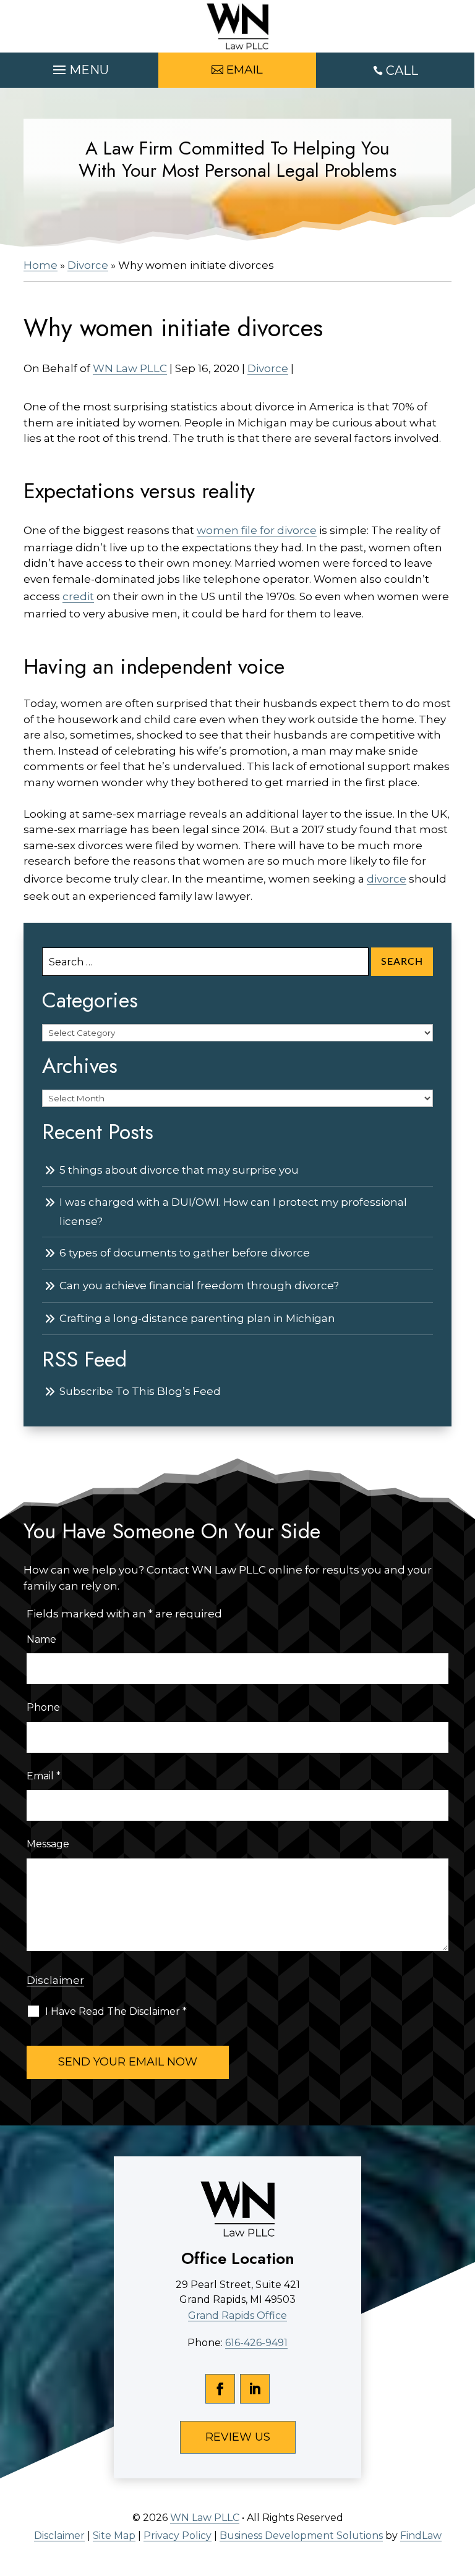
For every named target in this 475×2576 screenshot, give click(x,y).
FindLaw (421, 2536)
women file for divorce (257, 530)
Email (44, 1776)
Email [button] (245, 70)
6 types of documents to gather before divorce (185, 1253)
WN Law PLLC (130, 368)
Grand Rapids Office (237, 2315)
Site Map (114, 2536)
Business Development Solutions (301, 2536)
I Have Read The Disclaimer (116, 2011)
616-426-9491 (256, 2343)
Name (41, 1639)
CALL (402, 70)
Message (48, 1844)
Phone (43, 1707)
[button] (79, 67)
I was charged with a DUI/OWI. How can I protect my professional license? (233, 1212)
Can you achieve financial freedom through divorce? (199, 1286)
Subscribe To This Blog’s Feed (140, 1391)
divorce (387, 879)
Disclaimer (55, 1980)
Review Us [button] (238, 2437)
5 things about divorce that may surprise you (179, 1170)
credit (78, 596)
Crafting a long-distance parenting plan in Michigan (197, 1318)
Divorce (268, 368)
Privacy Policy (178, 2536)
